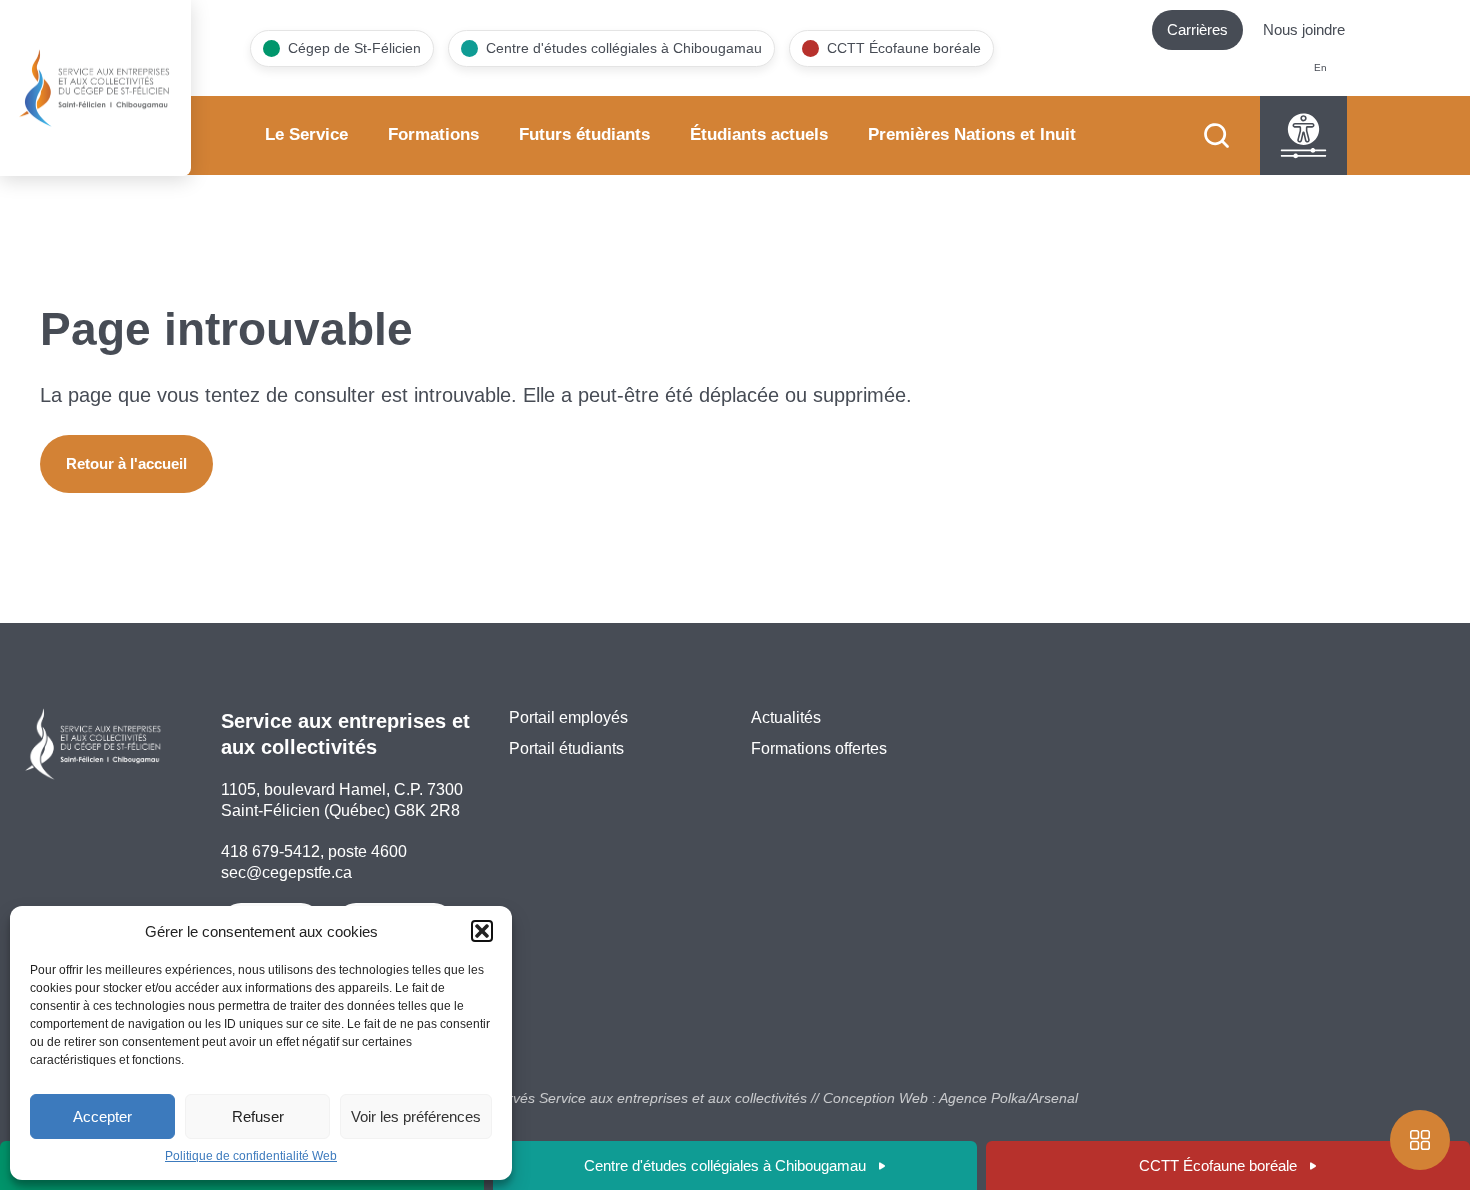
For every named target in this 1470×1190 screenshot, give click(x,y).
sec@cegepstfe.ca (286, 872)
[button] (482, 931)
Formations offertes (819, 748)
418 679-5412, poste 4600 (314, 851)
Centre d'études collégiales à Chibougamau (725, 1165)
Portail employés (568, 717)
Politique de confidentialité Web (251, 1156)
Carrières (1197, 29)
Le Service (306, 134)
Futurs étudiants (584, 134)
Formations (433, 134)
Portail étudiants (566, 748)
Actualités (786, 717)
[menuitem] (1320, 68)
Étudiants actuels (759, 134)
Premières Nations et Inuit (972, 134)
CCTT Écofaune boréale (1218, 1165)
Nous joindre (1304, 29)
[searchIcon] (1216, 135)
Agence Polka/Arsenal (1008, 1098)
